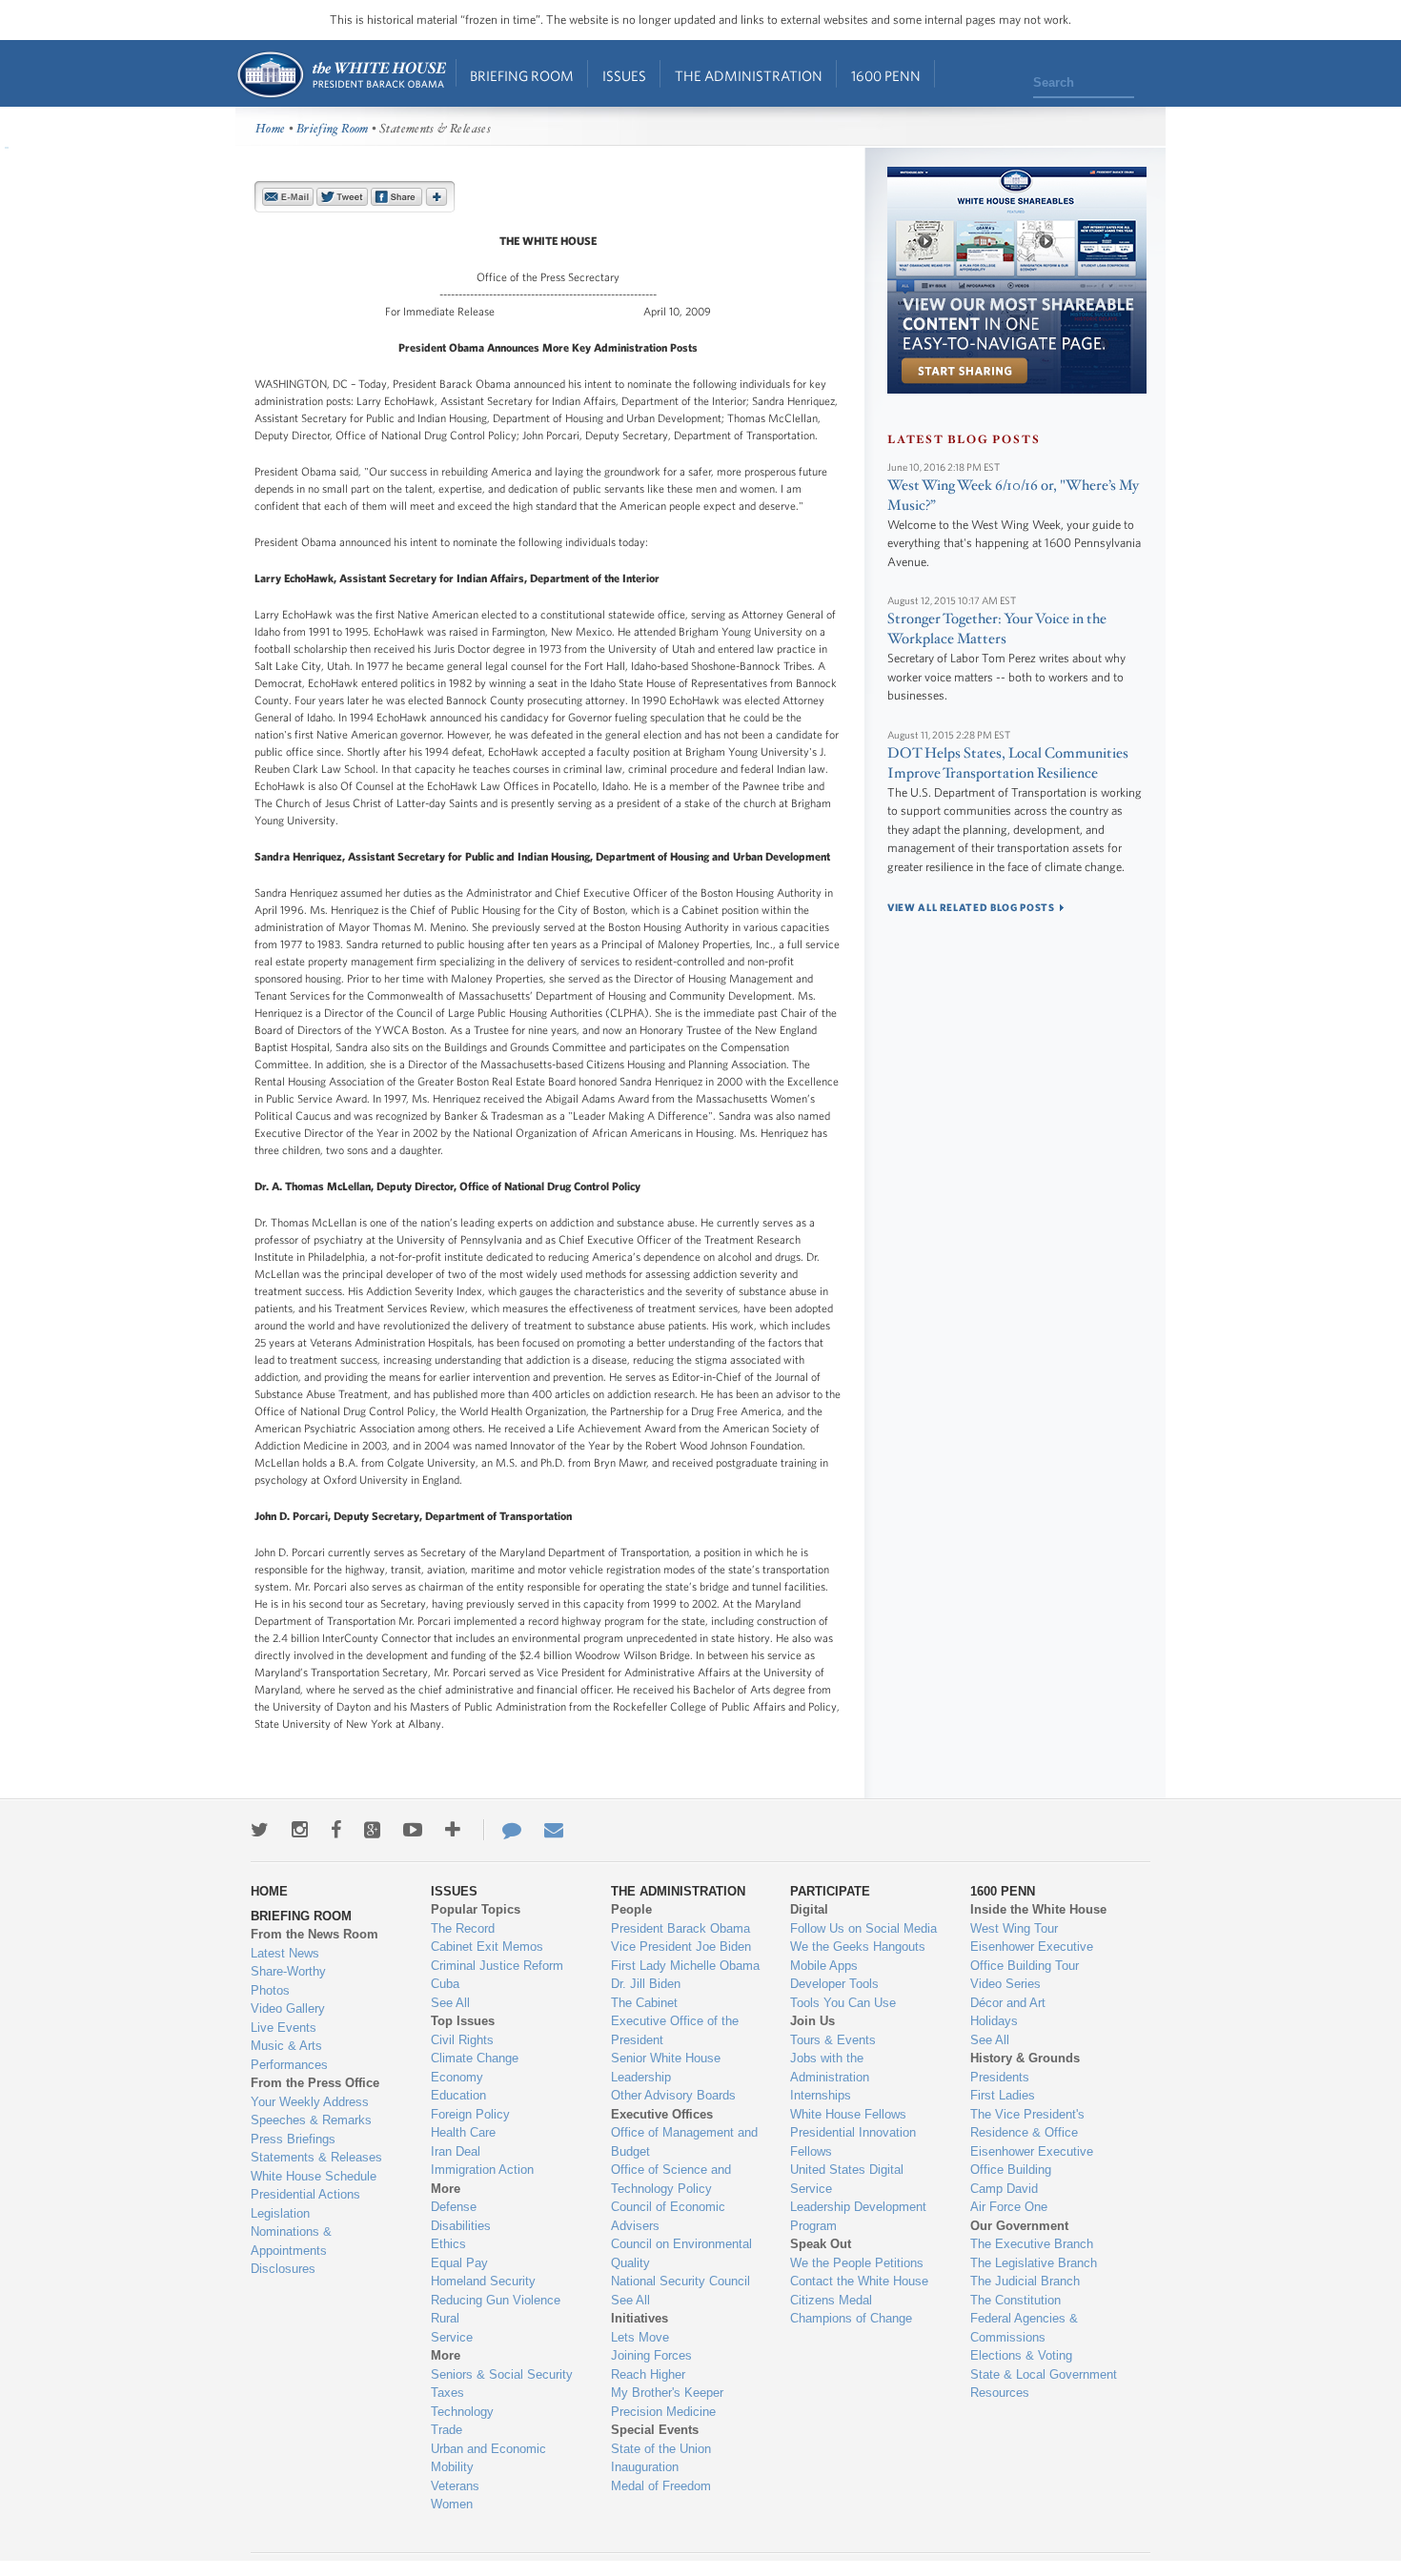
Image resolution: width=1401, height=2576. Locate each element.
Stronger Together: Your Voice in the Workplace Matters (997, 629)
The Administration (749, 76)
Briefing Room (522, 76)
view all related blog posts (971, 907)
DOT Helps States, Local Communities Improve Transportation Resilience (1008, 763)
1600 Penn (886, 76)
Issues (624, 76)
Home (341, 75)
